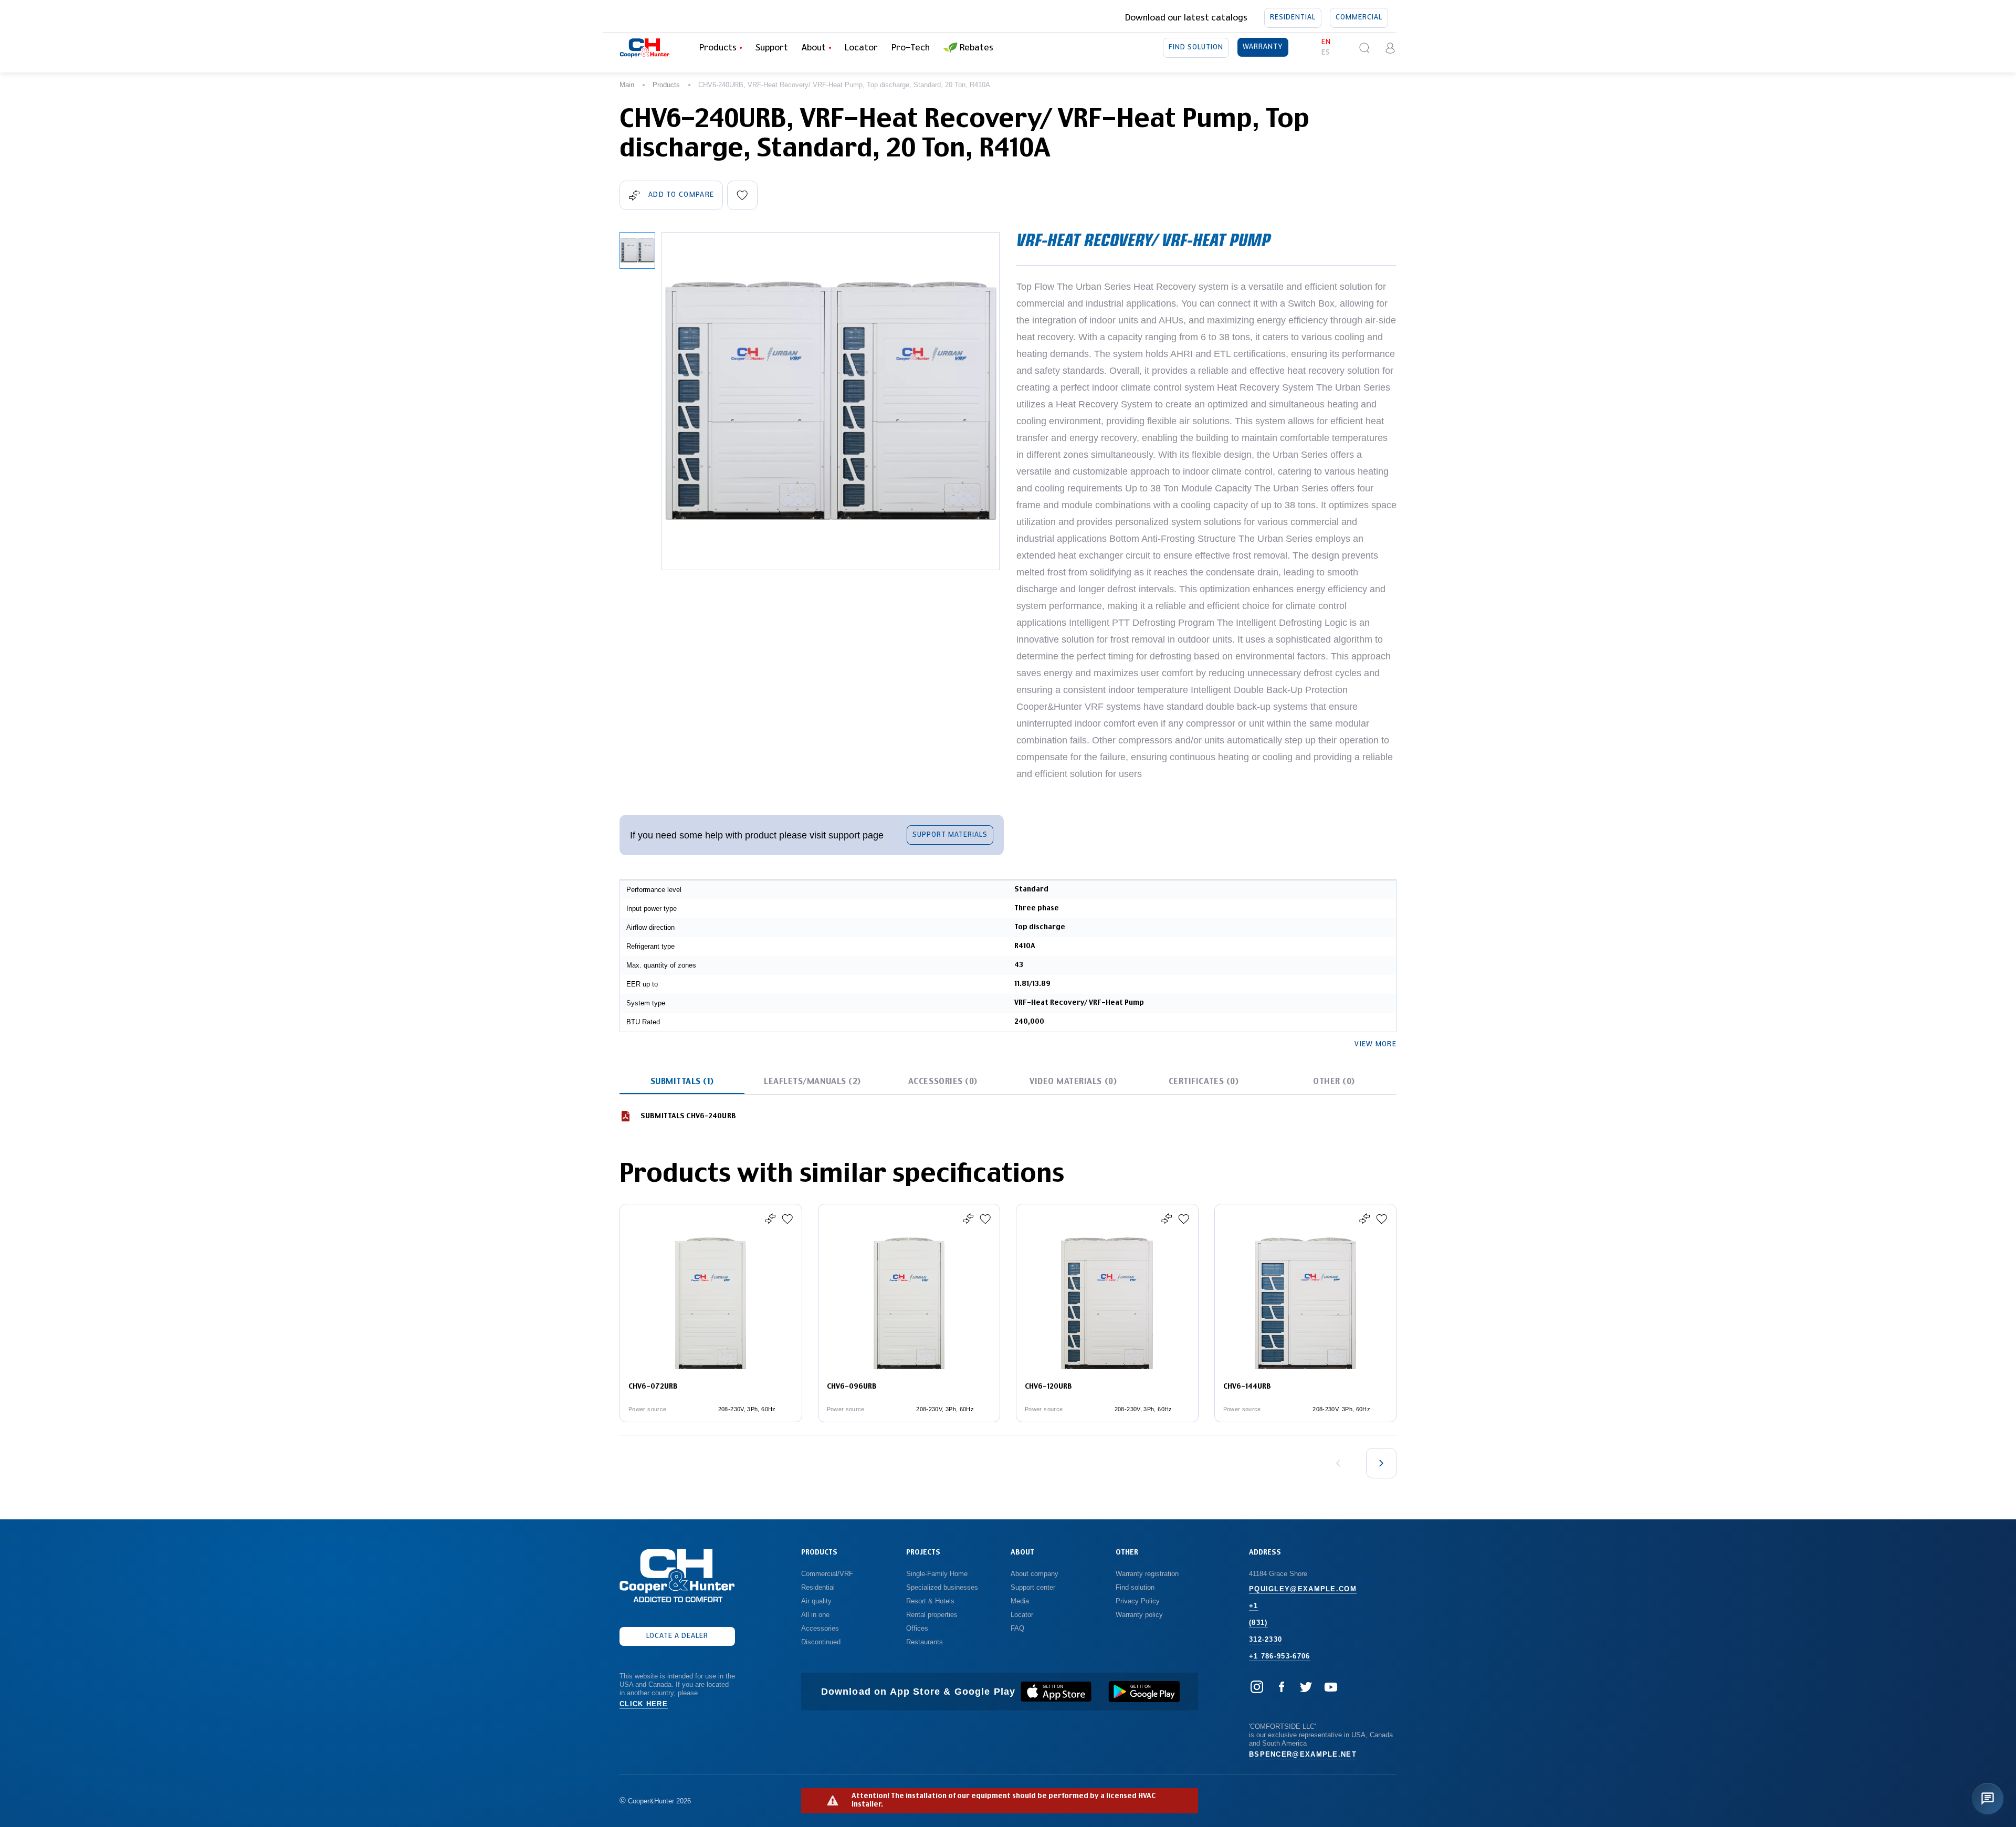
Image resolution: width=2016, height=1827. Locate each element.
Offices (917, 1628)
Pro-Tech (911, 48)
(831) (1258, 1623)
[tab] (682, 1081)
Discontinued (821, 1642)
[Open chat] (1988, 1799)
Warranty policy (1139, 1615)
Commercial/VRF (827, 1574)
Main (627, 85)
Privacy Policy (1138, 1601)
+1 (1254, 1606)
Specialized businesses (942, 1587)
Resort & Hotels (930, 1601)
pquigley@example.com (1303, 1589)
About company (1035, 1574)
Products (666, 85)
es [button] (1326, 53)
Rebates (976, 48)
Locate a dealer (678, 1636)
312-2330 (1266, 1639)
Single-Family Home (937, 1574)
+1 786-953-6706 (1280, 1656)
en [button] (1326, 42)
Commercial (1359, 18)
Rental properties (932, 1615)
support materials (950, 835)
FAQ (1017, 1628)
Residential (1293, 18)
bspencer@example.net (1303, 1754)
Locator (861, 48)
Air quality (816, 1601)
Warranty (1263, 47)
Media (1021, 1601)
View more (1375, 1044)
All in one (815, 1615)
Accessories (820, 1628)
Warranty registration (1148, 1574)
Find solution (1196, 48)
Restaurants (925, 1642)
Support (772, 48)
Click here (644, 1704)
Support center (1033, 1587)
